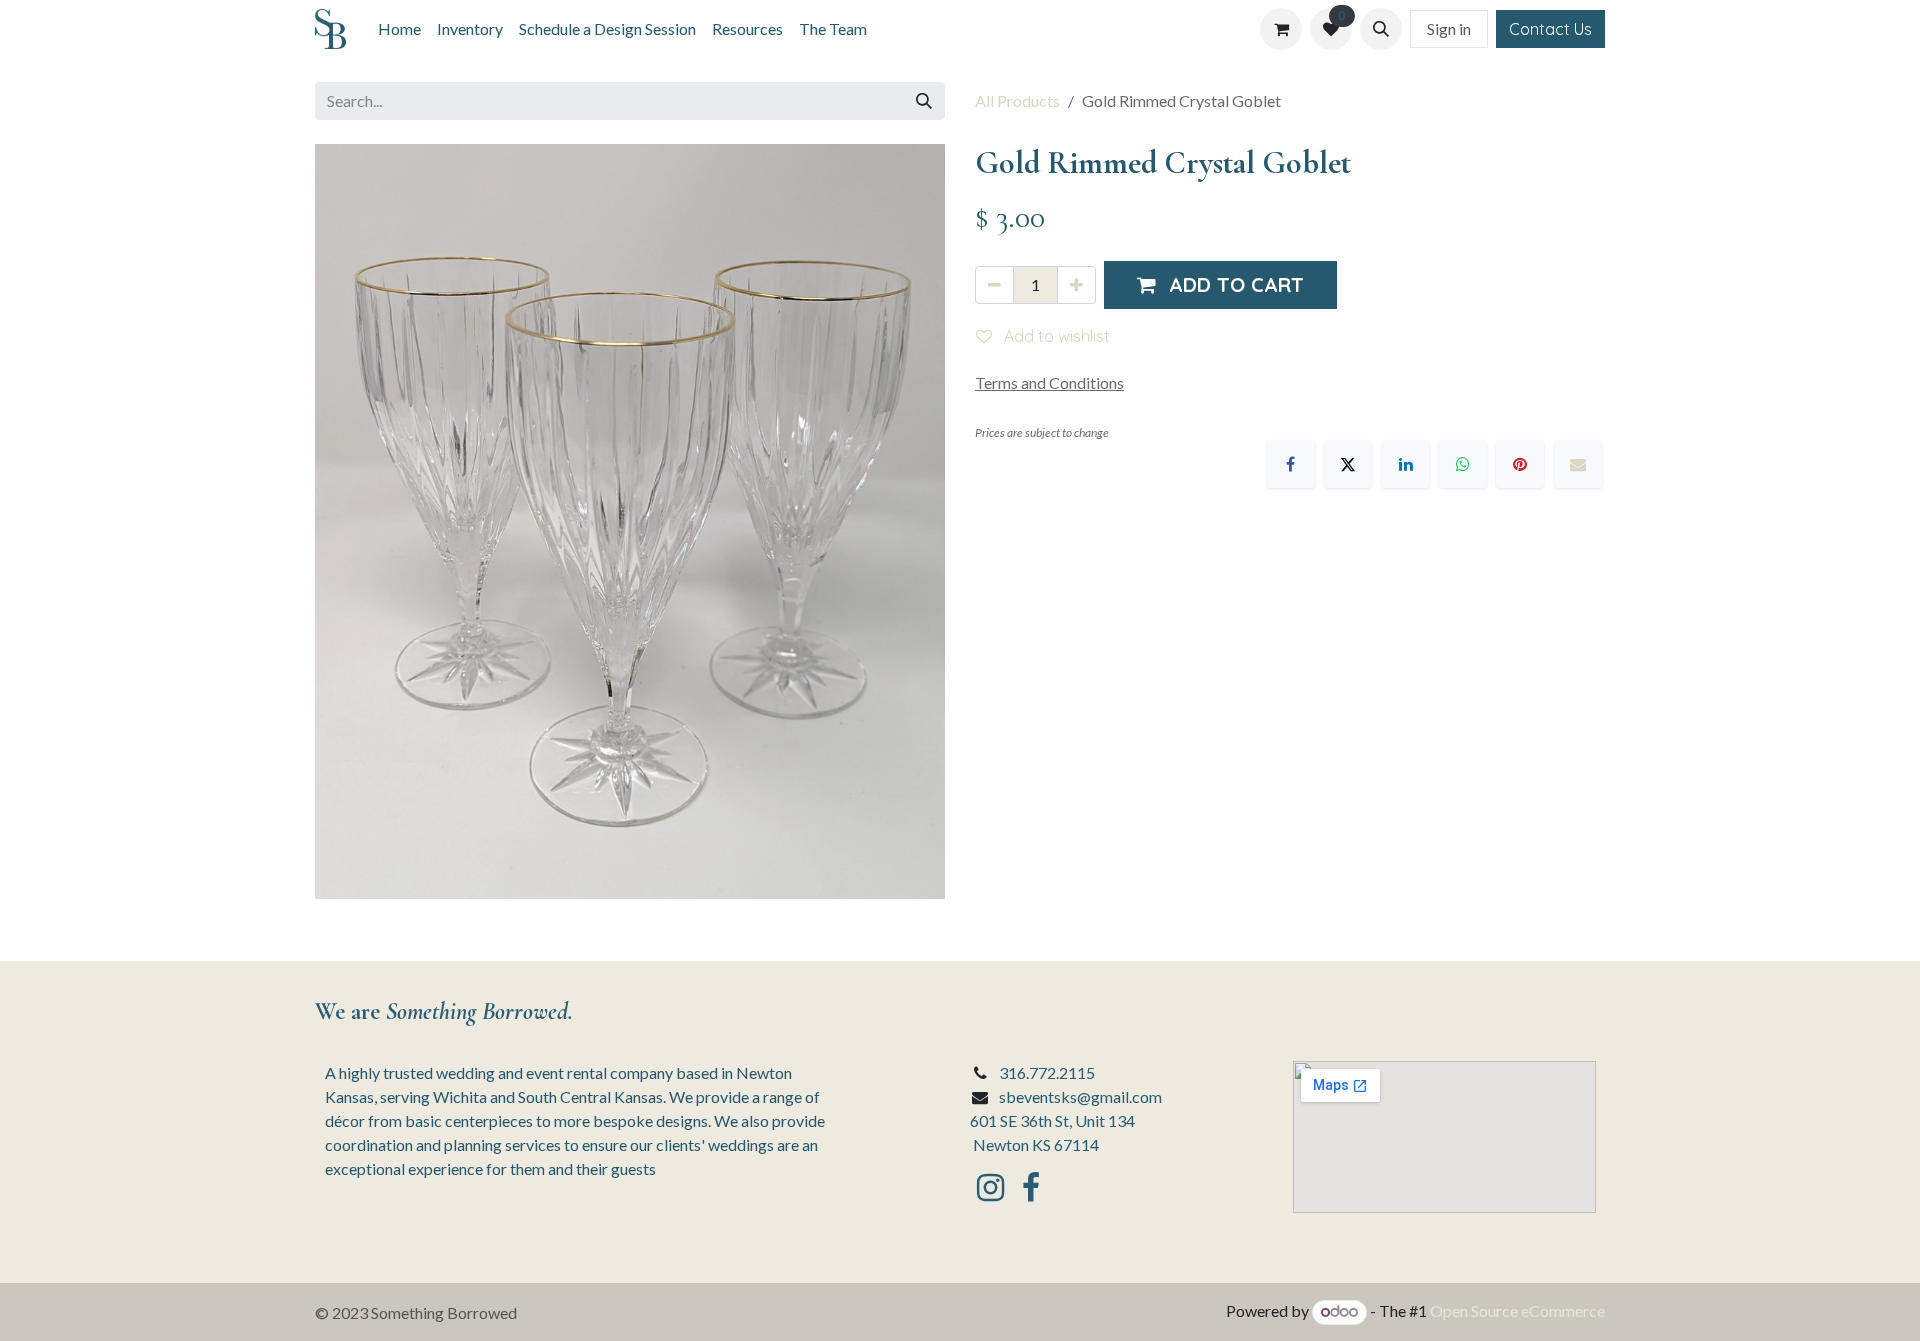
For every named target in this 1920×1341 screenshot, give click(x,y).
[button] (1381, 29)
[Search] (924, 101)
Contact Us (1550, 29)
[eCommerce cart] (1281, 29)
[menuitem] (399, 29)
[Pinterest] (1520, 464)
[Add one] (1076, 285)
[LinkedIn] (1406, 464)
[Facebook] (1291, 464)
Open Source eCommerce (1517, 1310)
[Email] (1578, 464)
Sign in (1449, 28)
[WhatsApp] (1463, 464)
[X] (1348, 464)
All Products (1017, 100)
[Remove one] (994, 285)
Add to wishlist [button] (1055, 336)
